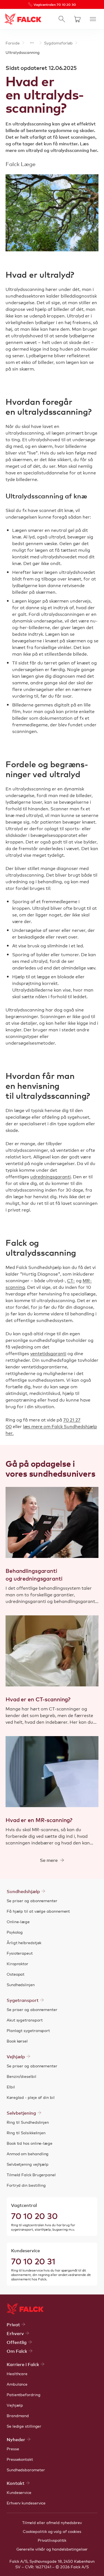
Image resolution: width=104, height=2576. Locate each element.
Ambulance (17, 2384)
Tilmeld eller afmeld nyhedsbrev (52, 2522)
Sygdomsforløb (58, 43)
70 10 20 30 (34, 2215)
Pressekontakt (20, 2459)
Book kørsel (17, 2041)
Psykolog (15, 1932)
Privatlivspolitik (52, 2540)
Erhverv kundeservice (26, 2503)
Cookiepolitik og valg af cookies (52, 2531)
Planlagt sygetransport (28, 2030)
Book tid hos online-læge (30, 2143)
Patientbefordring (24, 2394)
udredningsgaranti (50, 1176)
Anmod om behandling (28, 2154)
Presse (13, 2449)
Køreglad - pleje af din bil (31, 2097)
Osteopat (16, 1974)
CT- (71, 1280)
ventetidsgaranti (48, 1353)
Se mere (49, 1860)
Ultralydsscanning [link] (23, 52)
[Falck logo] (25, 2309)
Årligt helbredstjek (24, 1942)
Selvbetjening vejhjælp (28, 2164)
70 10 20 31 (33, 2261)
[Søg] (62, 19)
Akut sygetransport (25, 2020)
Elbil (11, 2087)
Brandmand (18, 2415)
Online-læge (18, 1922)
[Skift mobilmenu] (93, 19)
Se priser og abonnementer (32, 1901)
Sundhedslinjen (21, 1984)
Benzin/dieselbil (21, 2076)
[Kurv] (77, 19)
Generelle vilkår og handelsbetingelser (52, 2549)
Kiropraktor (17, 1963)
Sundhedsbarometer (26, 2470)
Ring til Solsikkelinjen (26, 2133)
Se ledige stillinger (24, 2426)
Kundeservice (19, 2492)
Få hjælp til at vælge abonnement (38, 1911)
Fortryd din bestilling (26, 2185)
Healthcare (17, 2373)
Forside (13, 43)
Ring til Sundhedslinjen (28, 2122)
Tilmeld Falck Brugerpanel (31, 2175)
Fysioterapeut (20, 1953)
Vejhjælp (15, 2405)
